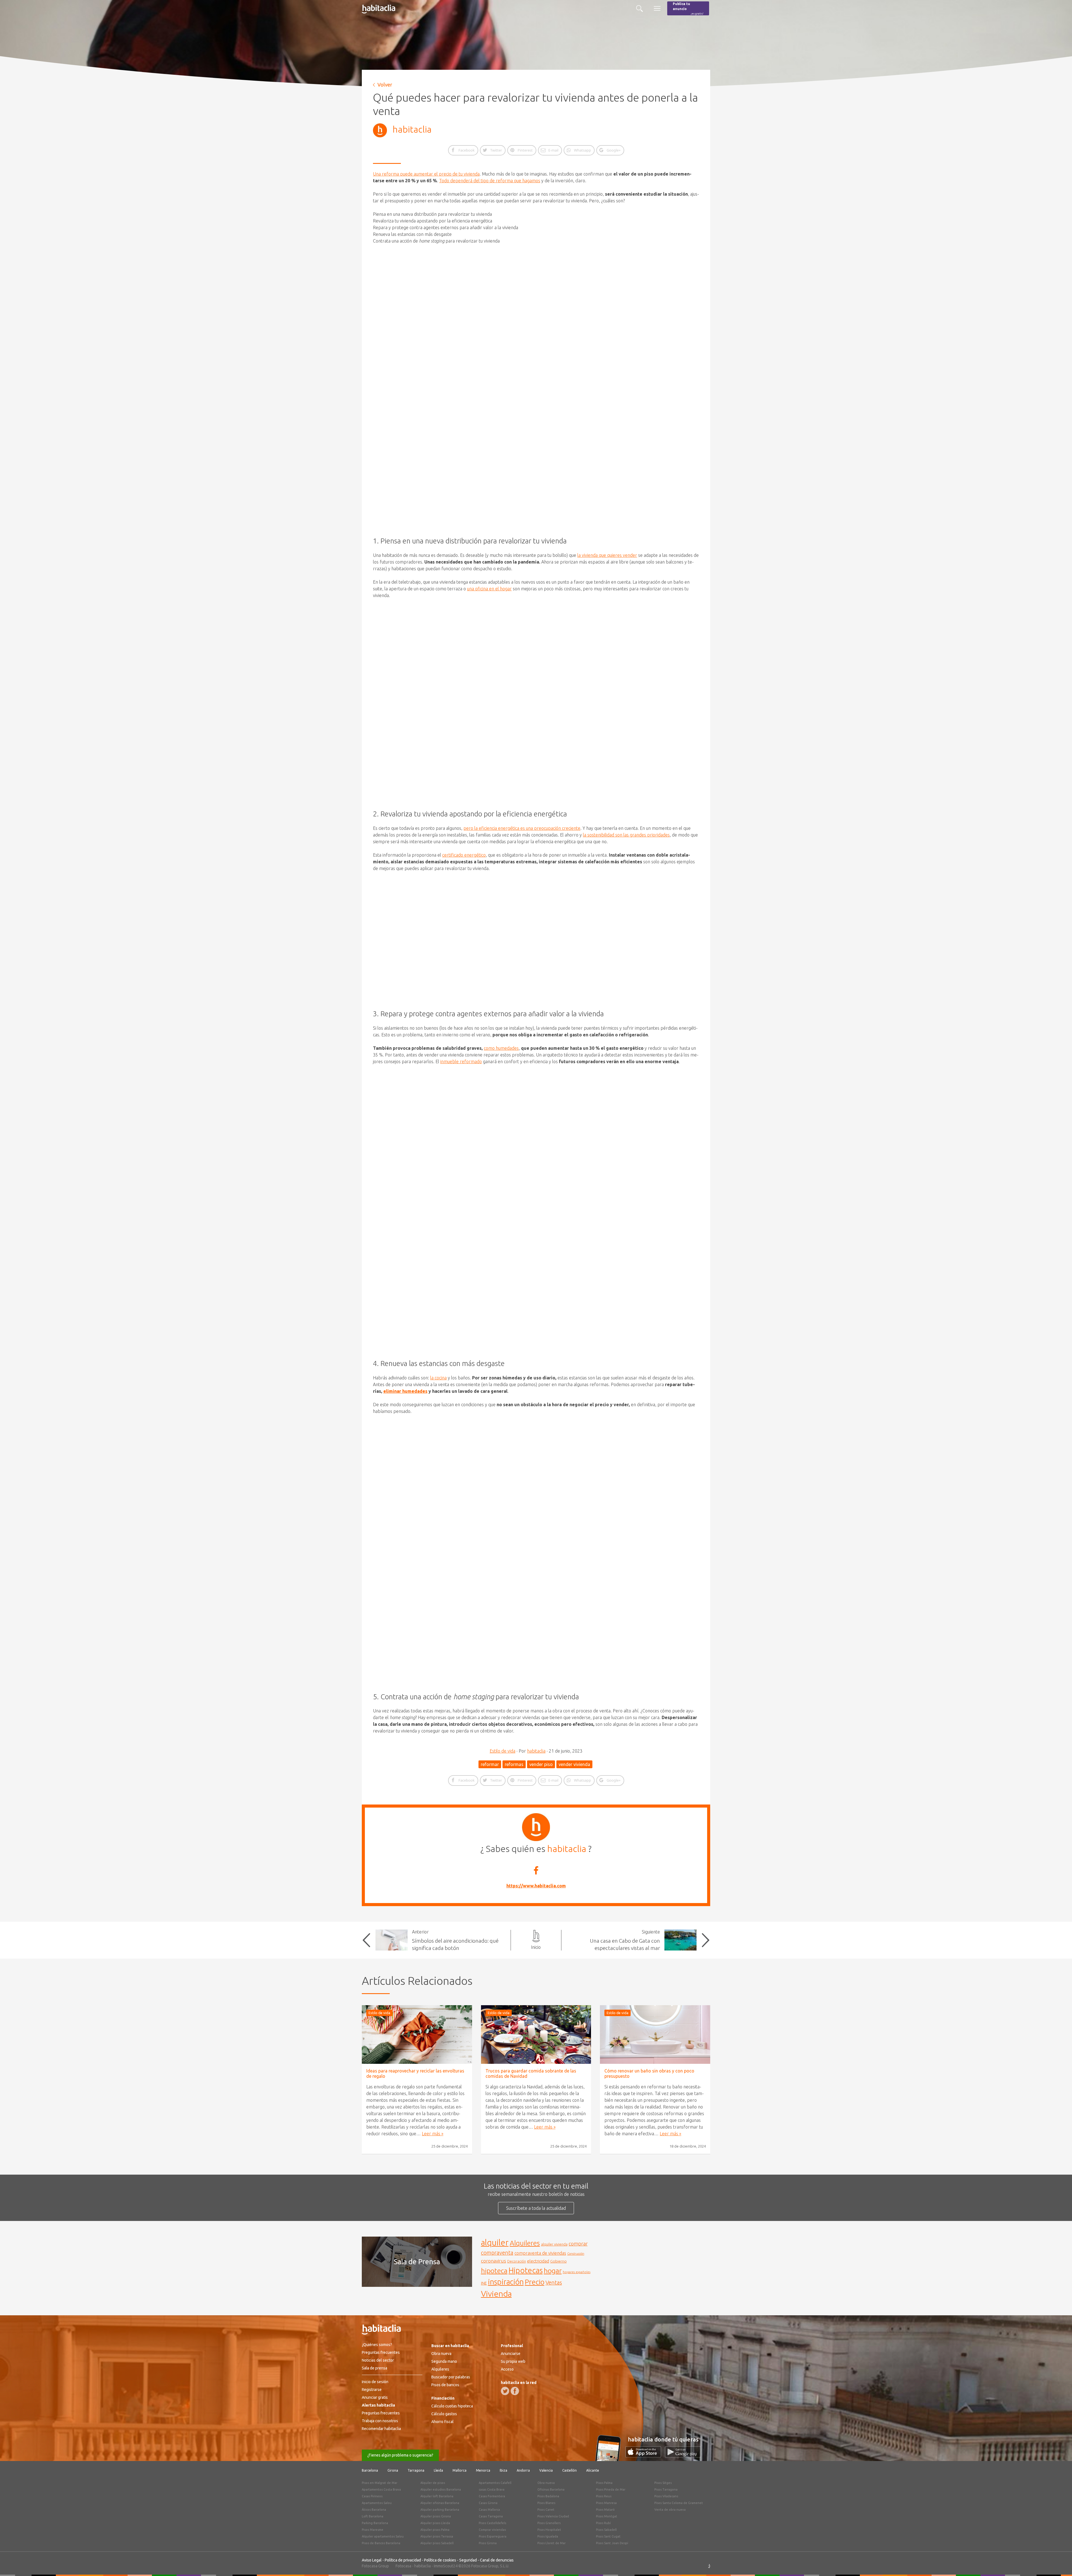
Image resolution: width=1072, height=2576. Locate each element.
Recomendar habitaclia (381, 2429)
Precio (535, 2282)
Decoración (517, 2261)
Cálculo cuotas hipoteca (452, 2406)
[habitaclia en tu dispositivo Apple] (645, 2456)
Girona (393, 2470)
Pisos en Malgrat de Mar (380, 2483)
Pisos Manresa (606, 2503)
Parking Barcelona (375, 2523)
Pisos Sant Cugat (608, 2536)
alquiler (495, 2243)
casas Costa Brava (492, 2489)
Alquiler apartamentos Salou (383, 2536)
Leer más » (433, 2134)
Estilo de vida (502, 1751)
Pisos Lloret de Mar (551, 2543)
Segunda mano (444, 2361)
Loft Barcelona (373, 2516)
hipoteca (494, 2271)
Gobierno (558, 2261)
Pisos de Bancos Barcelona (381, 2543)
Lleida (438, 2470)
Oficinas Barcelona (551, 2489)
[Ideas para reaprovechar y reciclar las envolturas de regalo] (417, 2035)
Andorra (523, 2470)
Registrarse (372, 2390)
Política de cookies (440, 2560)
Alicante (593, 2470)
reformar (490, 1764)
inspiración (506, 2282)
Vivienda (496, 2294)
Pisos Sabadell (606, 2530)
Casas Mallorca (489, 2510)
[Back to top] (1059, 2563)
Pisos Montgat (607, 2516)
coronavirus (494, 2261)
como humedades (501, 1048)
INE (484, 2283)
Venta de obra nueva (670, 2510)
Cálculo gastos (444, 2414)
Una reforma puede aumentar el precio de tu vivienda (426, 174)
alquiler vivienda (554, 2244)
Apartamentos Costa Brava (381, 2489)
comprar (578, 2244)
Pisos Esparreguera (493, 2536)
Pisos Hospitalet (549, 2530)
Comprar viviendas (492, 2530)
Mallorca (460, 2470)
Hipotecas (526, 2270)
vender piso (541, 1764)
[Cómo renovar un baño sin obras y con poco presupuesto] (655, 2035)
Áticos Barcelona (374, 2510)
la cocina (438, 1378)
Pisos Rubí (603, 2523)
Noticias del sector (378, 2360)
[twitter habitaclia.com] (505, 2391)
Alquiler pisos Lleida (435, 2523)
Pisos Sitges (663, 2483)
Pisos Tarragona (666, 2489)
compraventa (497, 2253)
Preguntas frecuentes (381, 2352)
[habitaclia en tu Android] (683, 2456)
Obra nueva (441, 2354)
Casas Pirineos (372, 2496)
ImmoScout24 (446, 2566)
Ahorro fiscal (442, 2422)
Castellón (569, 2470)
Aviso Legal (372, 2560)
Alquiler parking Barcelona (440, 2510)
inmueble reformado (461, 1061)
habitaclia (412, 129)
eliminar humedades (405, 1391)
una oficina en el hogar (489, 589)
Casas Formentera (492, 2496)
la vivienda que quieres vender (607, 555)
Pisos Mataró (605, 2510)
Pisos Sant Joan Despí (612, 2543)
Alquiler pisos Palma (435, 2530)
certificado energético (464, 855)
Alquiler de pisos (433, 2483)
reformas (514, 1764)
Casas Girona (488, 2503)
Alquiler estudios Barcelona (441, 2489)
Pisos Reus (604, 2496)
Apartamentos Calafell (495, 2483)
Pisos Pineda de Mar (611, 2489)
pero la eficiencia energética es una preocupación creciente (522, 828)
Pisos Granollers (549, 2523)
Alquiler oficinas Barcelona (440, 2503)
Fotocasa (403, 2566)
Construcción (576, 2254)
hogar (553, 2271)
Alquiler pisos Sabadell (437, 2543)
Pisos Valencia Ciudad (553, 2516)
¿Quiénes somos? (377, 2345)
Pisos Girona (488, 2543)
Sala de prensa (375, 2368)
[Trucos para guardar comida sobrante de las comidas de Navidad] (536, 2035)
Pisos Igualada (548, 2536)
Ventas (554, 2283)
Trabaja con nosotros (380, 2421)
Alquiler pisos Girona (436, 2516)
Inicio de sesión (375, 2382)
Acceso (507, 2369)
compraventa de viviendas (540, 2253)
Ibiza (503, 2470)
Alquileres (525, 2243)
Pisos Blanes (546, 2503)
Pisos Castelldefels (492, 2523)
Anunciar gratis (375, 2397)
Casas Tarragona (491, 2516)
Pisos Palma (604, 2483)
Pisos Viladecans (666, 2496)
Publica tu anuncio (688, 9)
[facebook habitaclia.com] (515, 2391)
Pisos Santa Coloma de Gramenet (679, 2503)
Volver (385, 85)
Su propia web (513, 2361)
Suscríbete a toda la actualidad (536, 2208)
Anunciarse (511, 2354)
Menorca (483, 2470)
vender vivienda (574, 1764)
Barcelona (370, 2470)
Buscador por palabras (451, 2377)
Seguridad (468, 2560)
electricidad (538, 2261)
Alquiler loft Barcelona (437, 2496)
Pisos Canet (546, 2510)
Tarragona (416, 2470)
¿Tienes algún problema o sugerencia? (400, 2455)
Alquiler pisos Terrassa (437, 2536)
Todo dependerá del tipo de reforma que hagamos (490, 181)
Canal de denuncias (497, 2560)
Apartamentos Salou (377, 2503)
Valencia (546, 2470)
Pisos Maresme (373, 2530)
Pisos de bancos (445, 2385)
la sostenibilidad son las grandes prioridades (626, 835)
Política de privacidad (403, 2560)
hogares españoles (577, 2272)
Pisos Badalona (548, 2496)
